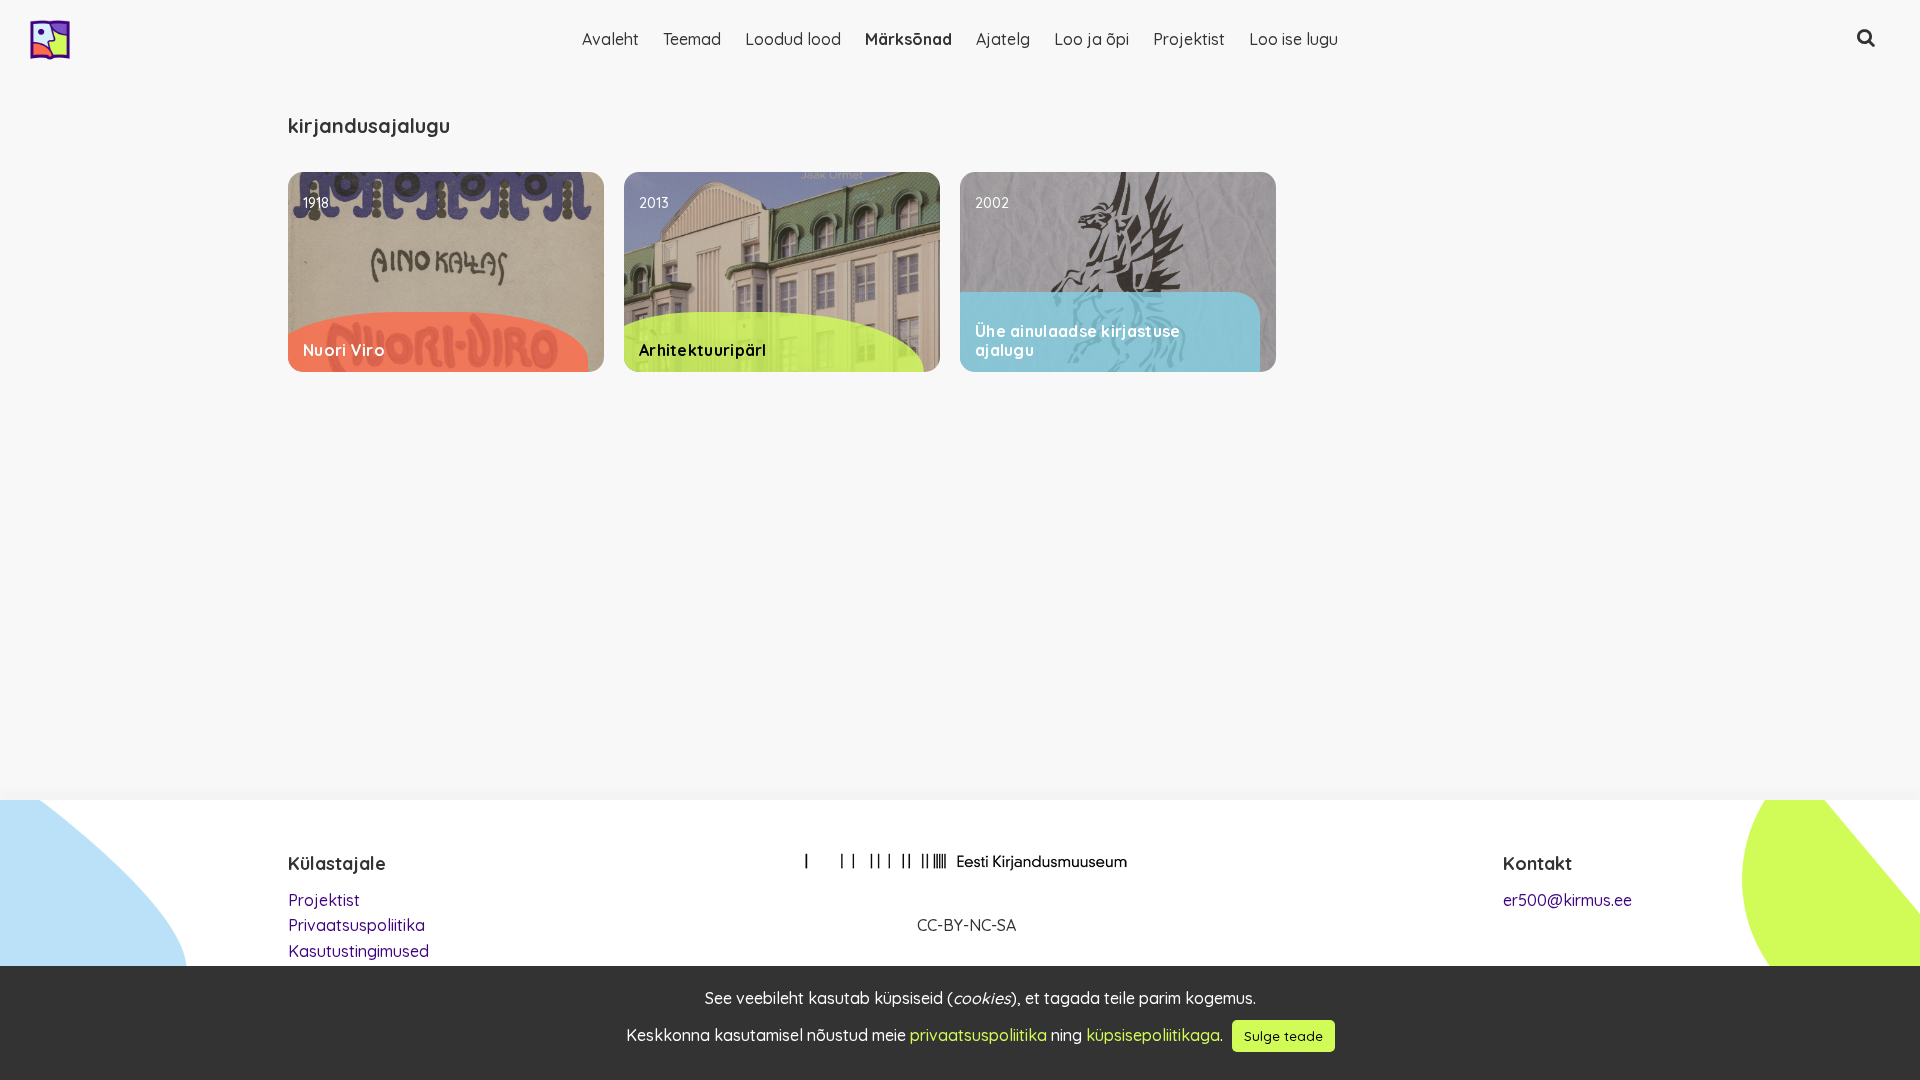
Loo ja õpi (1091, 39)
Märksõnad (908, 39)
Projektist (1189, 39)
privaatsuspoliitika (978, 1035)
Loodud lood (793, 39)
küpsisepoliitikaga (1153, 1035)
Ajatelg (1003, 39)
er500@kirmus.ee (1567, 900)
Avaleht (610, 39)
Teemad (692, 39)
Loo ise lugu (1293, 39)
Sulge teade (1283, 1036)
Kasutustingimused (358, 951)
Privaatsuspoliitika (356, 925)
